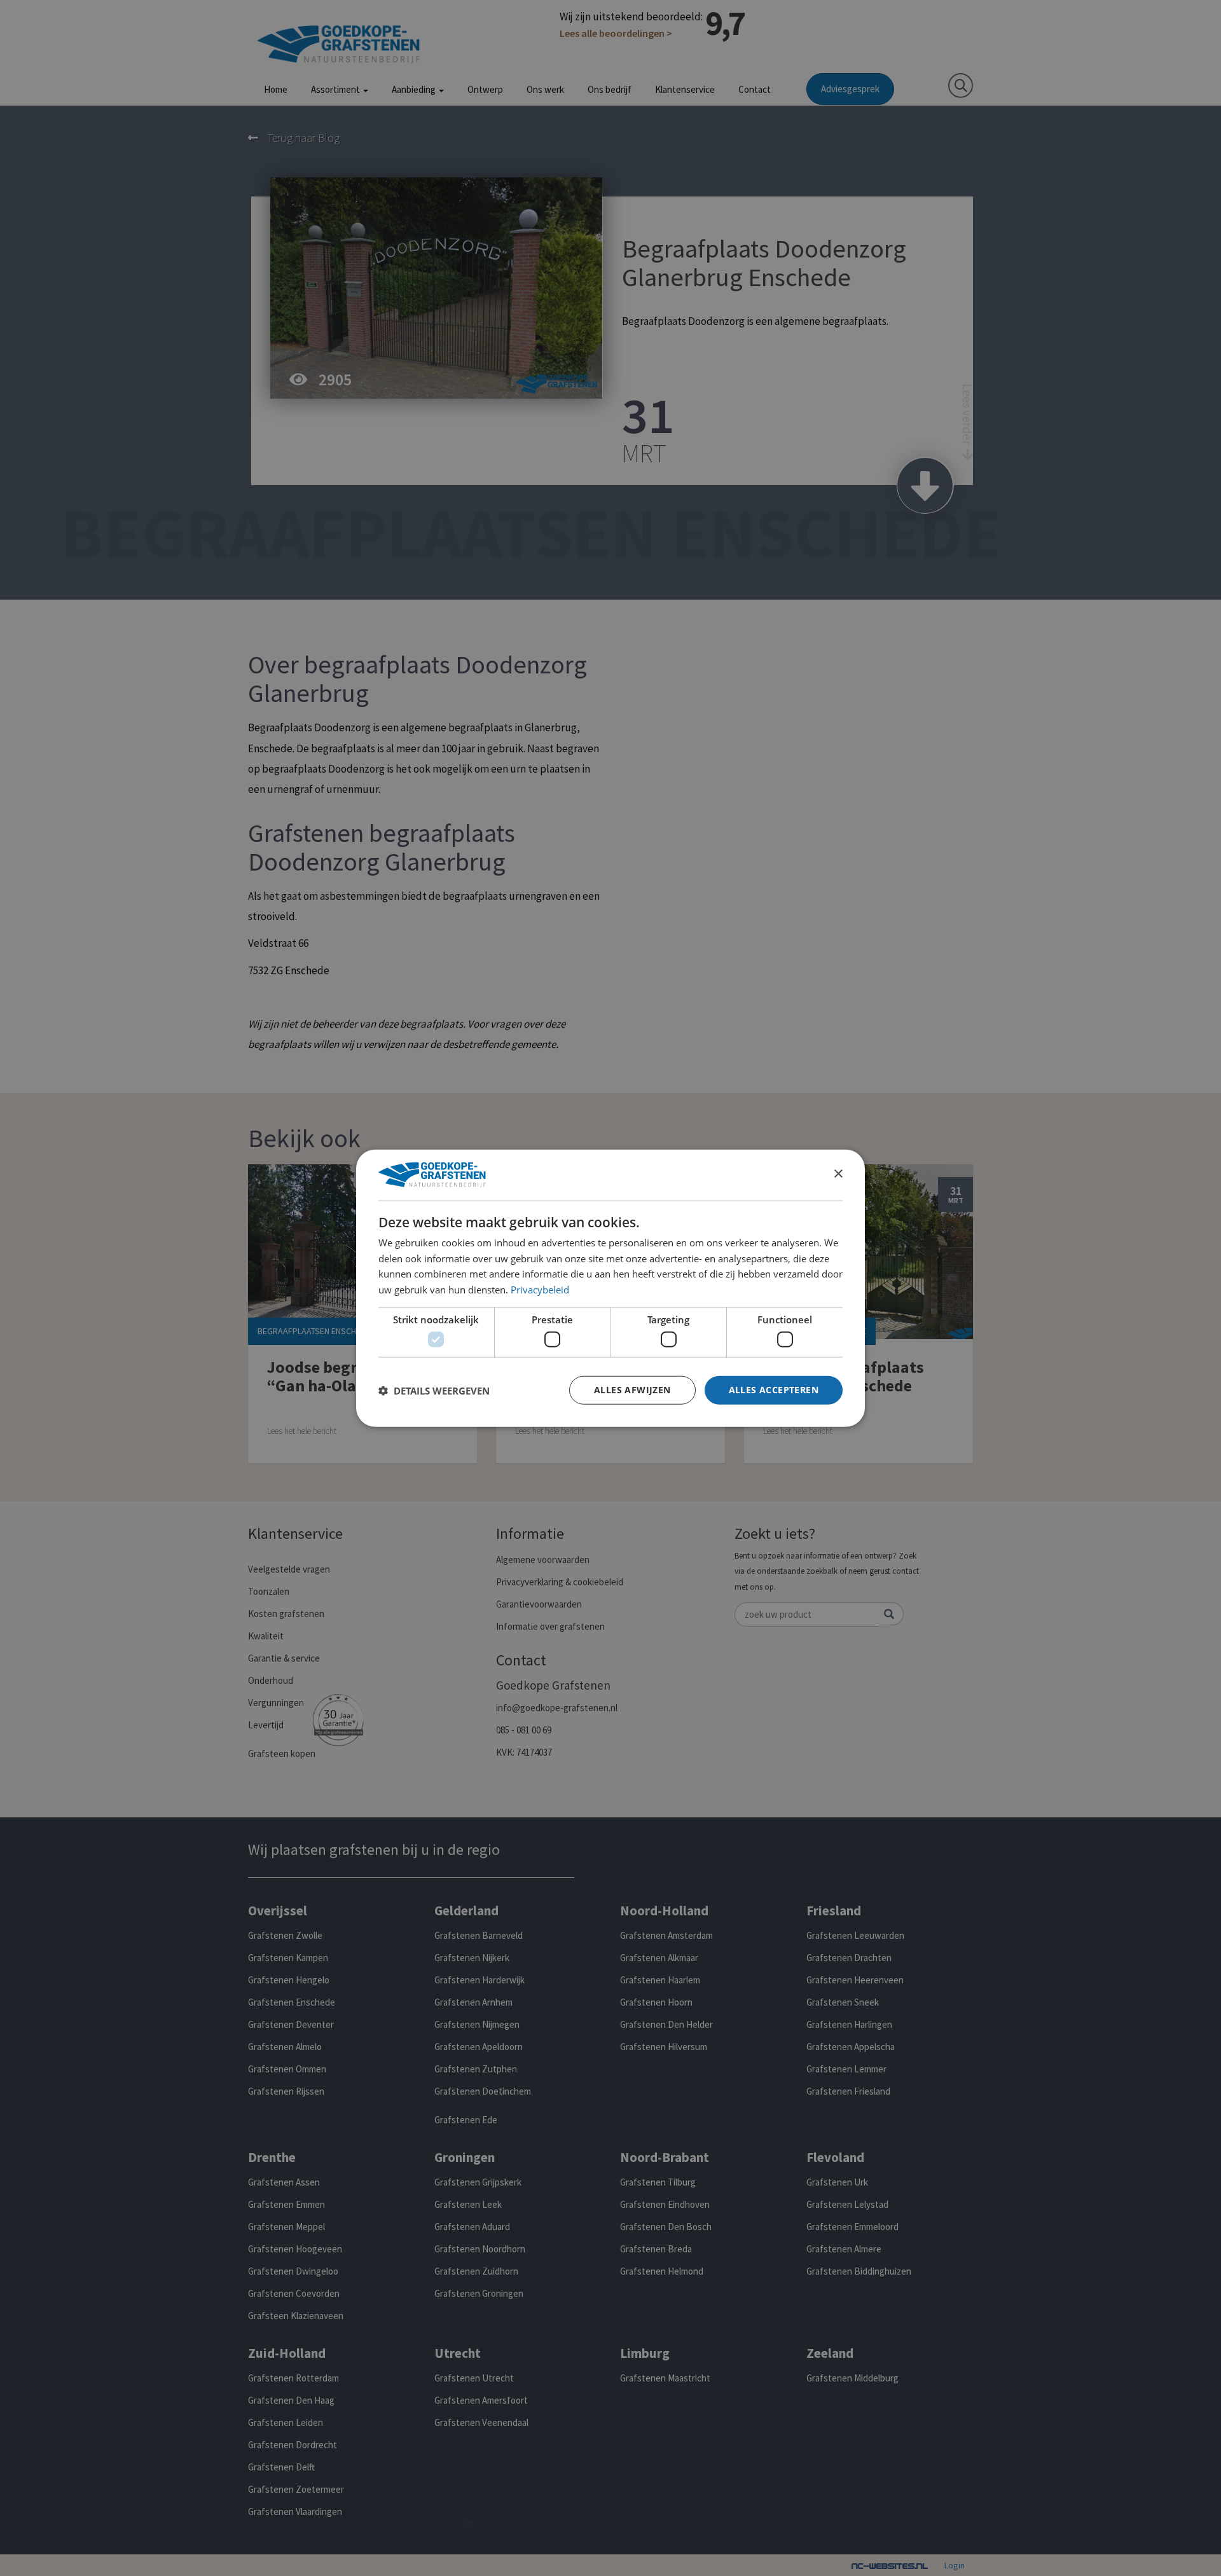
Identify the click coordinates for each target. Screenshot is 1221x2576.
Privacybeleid (540, 1290)
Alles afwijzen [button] (632, 1390)
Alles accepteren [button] (774, 1390)
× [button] (838, 1174)
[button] (434, 1390)
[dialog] (610, 1288)
